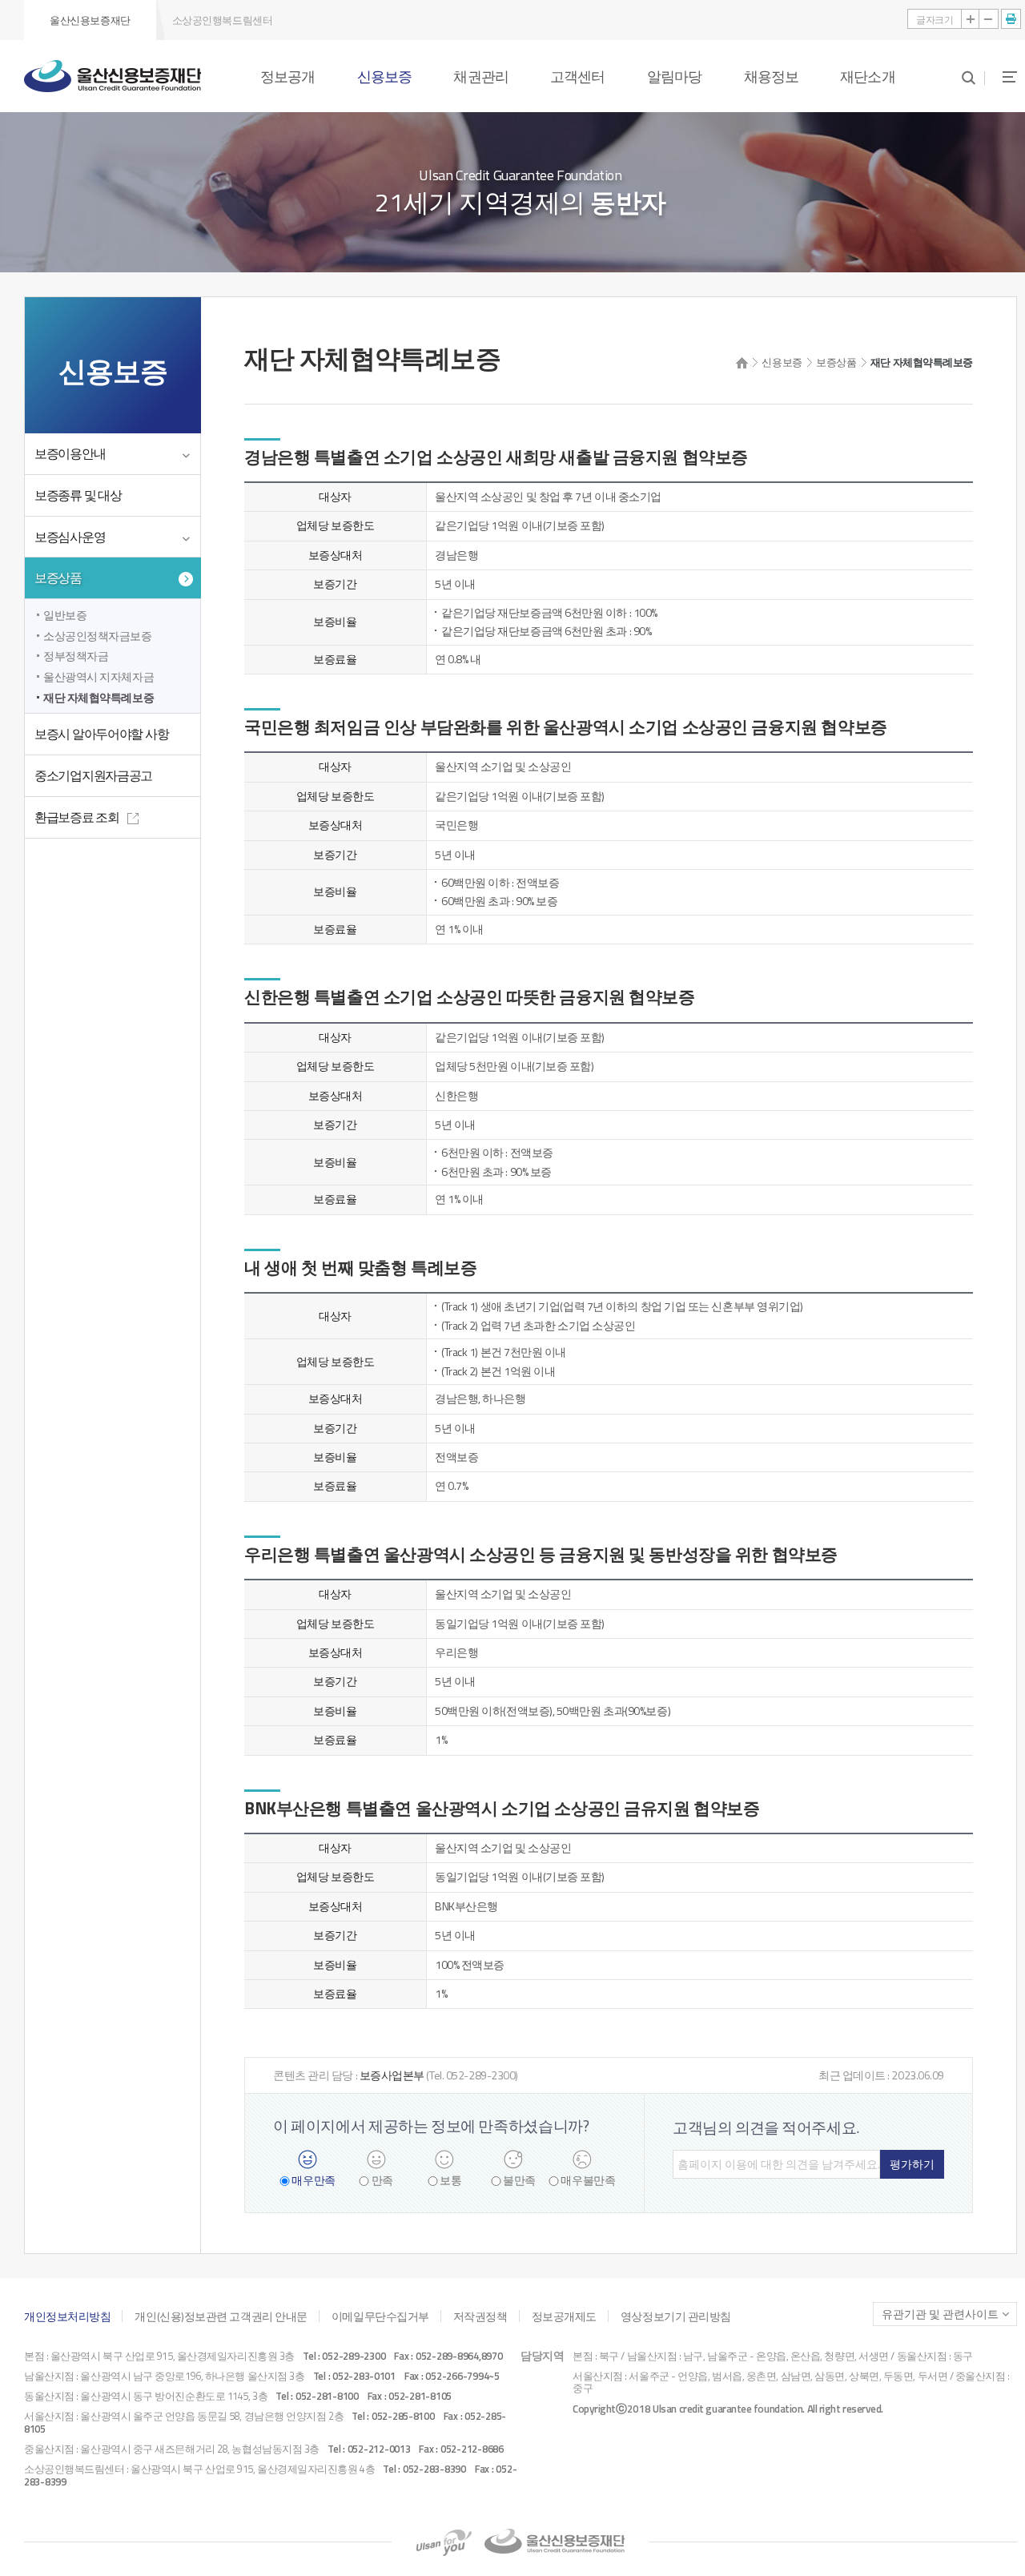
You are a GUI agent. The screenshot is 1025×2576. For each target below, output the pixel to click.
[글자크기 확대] (971, 19)
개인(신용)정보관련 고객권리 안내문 (221, 2316)
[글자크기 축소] (989, 19)
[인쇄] (1011, 19)
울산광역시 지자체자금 (98, 676)
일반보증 (65, 615)
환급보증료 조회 (77, 817)
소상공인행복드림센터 (223, 20)
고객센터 (577, 76)
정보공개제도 (564, 2316)
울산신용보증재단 (90, 20)
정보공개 (287, 76)
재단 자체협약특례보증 (98, 697)
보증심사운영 (70, 537)
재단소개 (867, 76)
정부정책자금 (76, 656)
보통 (450, 2181)
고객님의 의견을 (766, 2127)
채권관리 (480, 76)
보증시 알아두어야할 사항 (101, 734)
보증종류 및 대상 (78, 495)
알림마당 (674, 76)
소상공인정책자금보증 (98, 636)
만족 (382, 2181)
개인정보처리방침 (67, 2316)
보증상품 (58, 578)
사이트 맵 (1001, 76)
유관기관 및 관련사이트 (940, 2314)
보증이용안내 (70, 453)
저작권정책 (480, 2316)
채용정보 (771, 76)
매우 (313, 2181)
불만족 (519, 2181)
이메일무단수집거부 (380, 2316)
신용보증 (384, 76)
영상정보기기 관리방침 (676, 2316)
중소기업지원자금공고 (93, 775)
